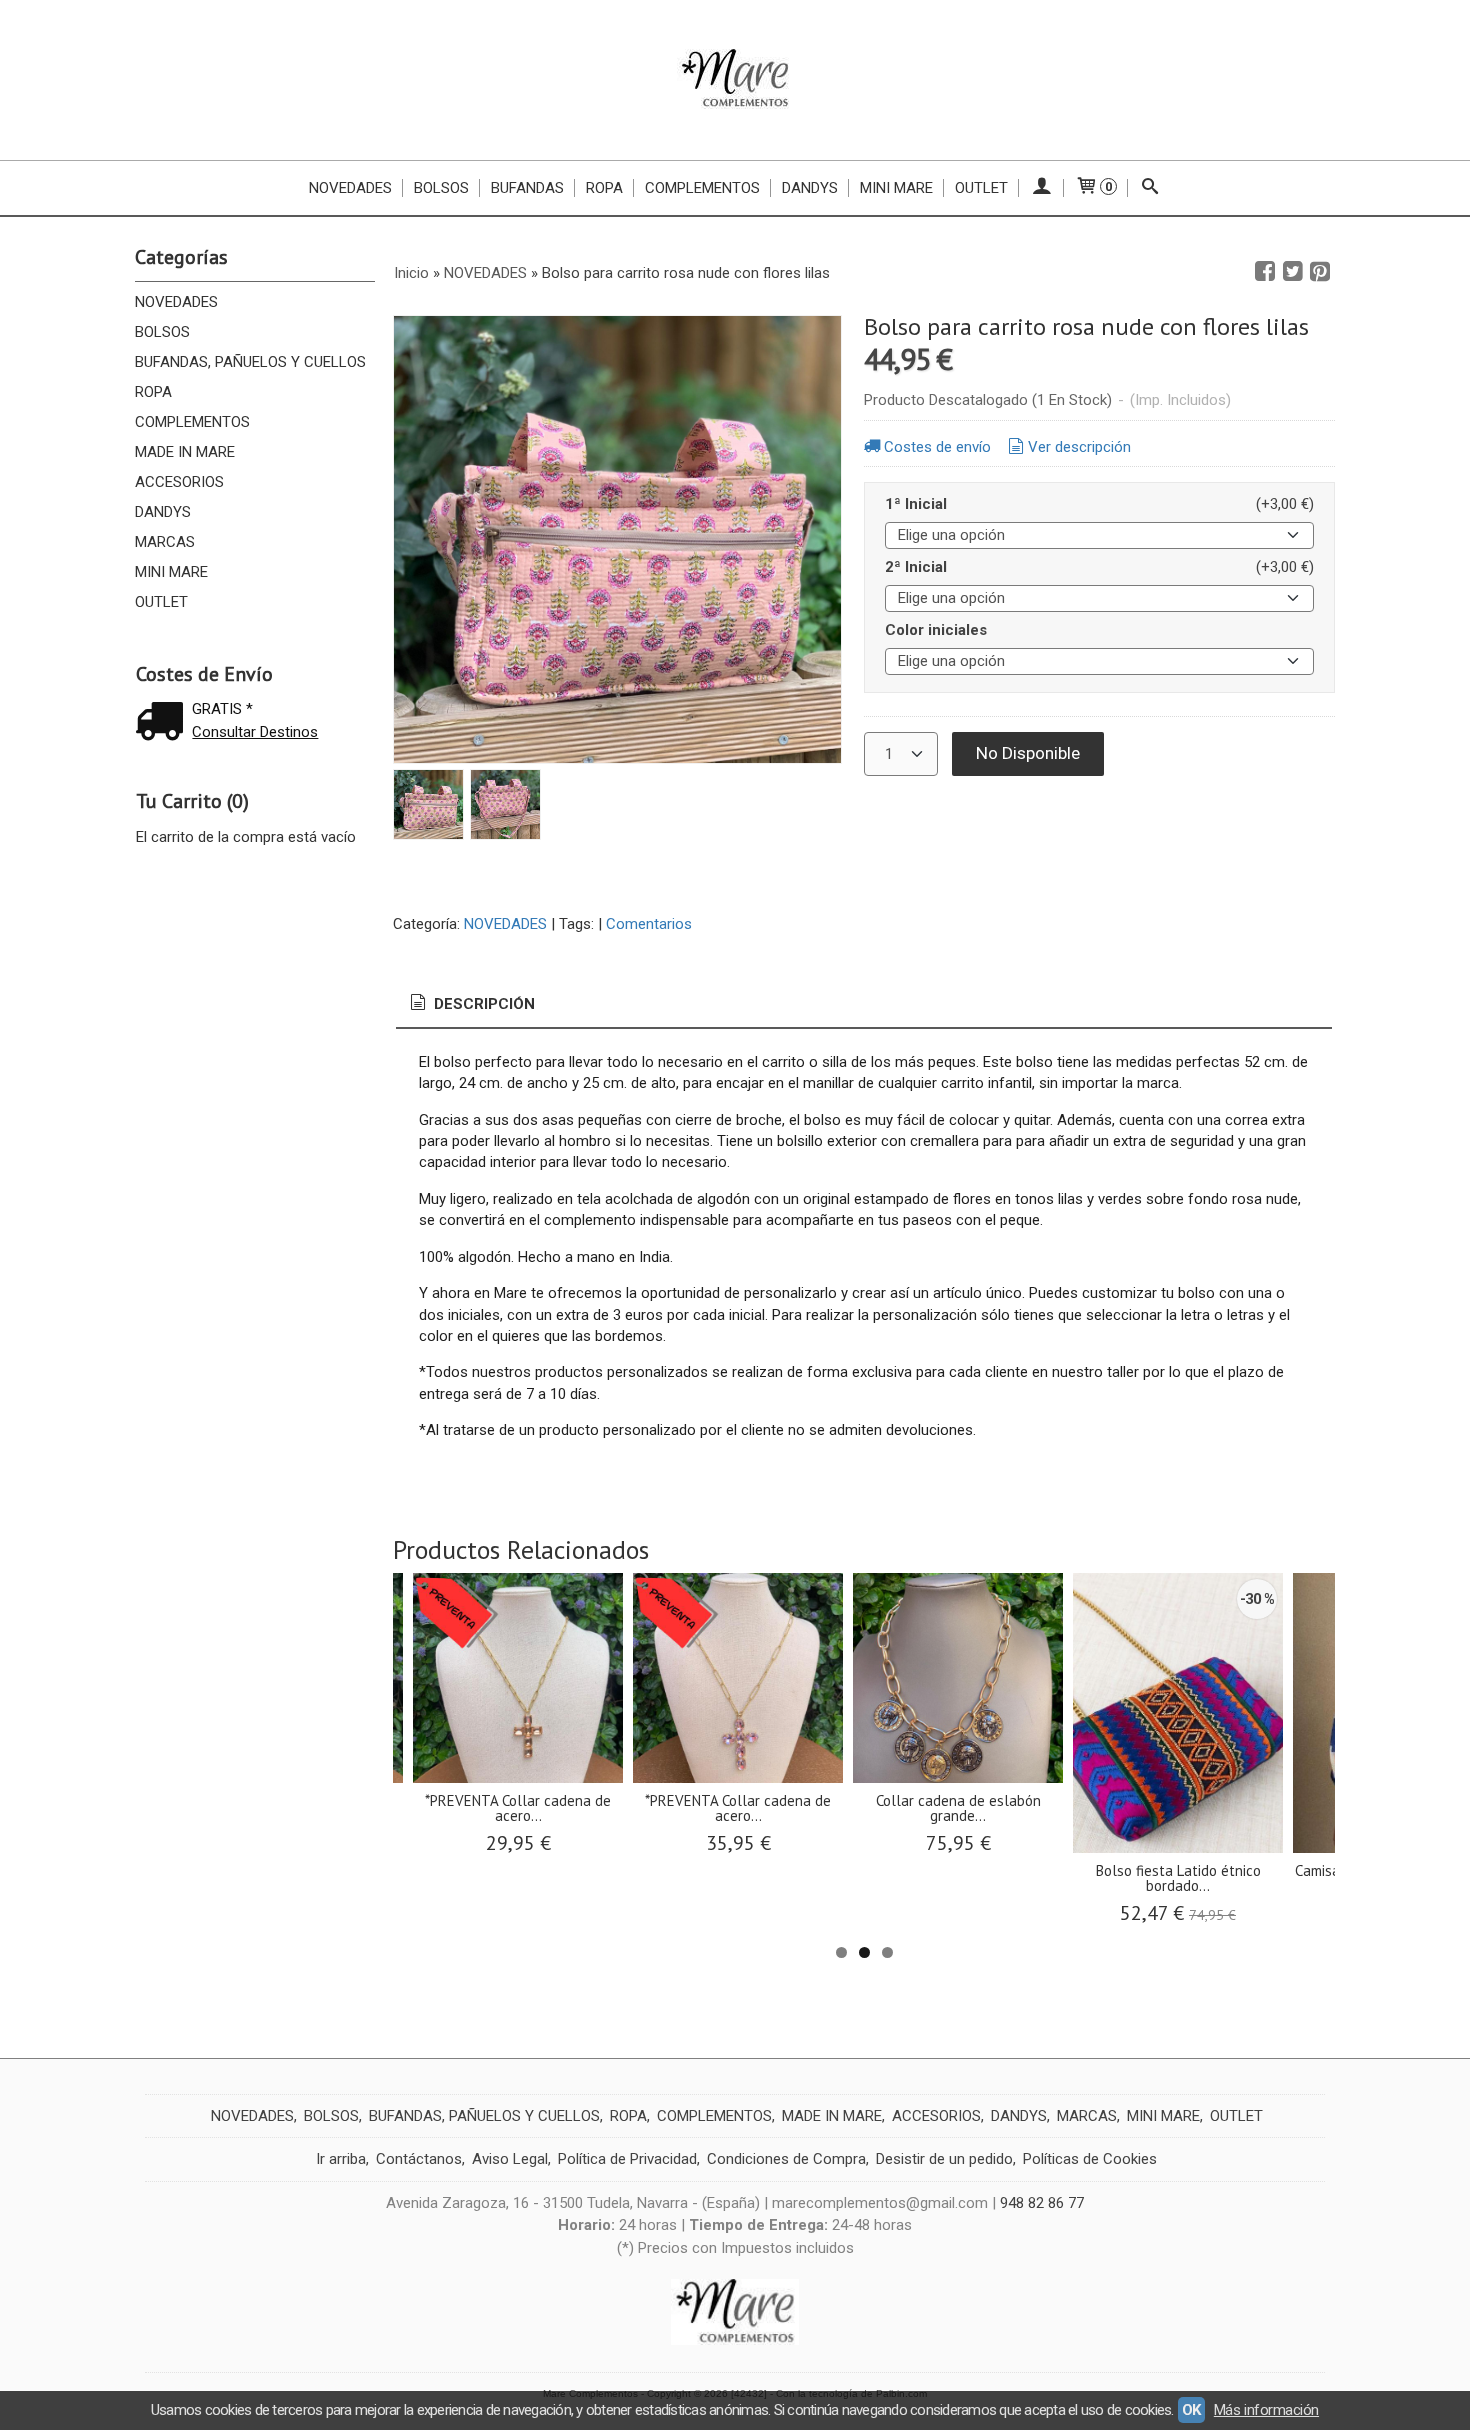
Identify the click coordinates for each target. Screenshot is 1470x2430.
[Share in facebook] (1265, 272)
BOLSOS (162, 332)
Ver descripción (1079, 447)
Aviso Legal (510, 2159)
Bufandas (527, 188)
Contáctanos (419, 2159)
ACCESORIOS (179, 482)
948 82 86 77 (1042, 2203)
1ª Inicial (916, 504)
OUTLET (981, 188)
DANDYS (163, 512)
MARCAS (165, 542)
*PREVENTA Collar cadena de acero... (518, 1808)
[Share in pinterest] (1320, 272)
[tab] (471, 1004)
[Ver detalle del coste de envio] (164, 723)
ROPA (153, 392)
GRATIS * (222, 709)
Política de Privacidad (627, 2159)
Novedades (350, 188)
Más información (1266, 2410)
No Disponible (1028, 753)
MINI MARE (171, 572)
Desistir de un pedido (944, 2159)
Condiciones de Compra (786, 2159)
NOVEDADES (176, 302)
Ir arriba (341, 2159)
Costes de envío (937, 447)
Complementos (702, 188)
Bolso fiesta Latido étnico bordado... (1178, 1878)
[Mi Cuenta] (1041, 188)
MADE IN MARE (185, 452)
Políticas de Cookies (1090, 2159)
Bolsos (441, 188)
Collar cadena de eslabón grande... (958, 1808)
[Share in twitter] (1293, 272)
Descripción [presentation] (482, 1004)
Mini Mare (896, 188)
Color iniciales (936, 630)
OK (1191, 2410)
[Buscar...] (1150, 188)
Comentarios (649, 924)
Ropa (604, 188)
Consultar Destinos (255, 732)
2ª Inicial (916, 567)
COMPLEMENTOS (192, 422)
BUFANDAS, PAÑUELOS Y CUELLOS (250, 362)
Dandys (810, 188)
